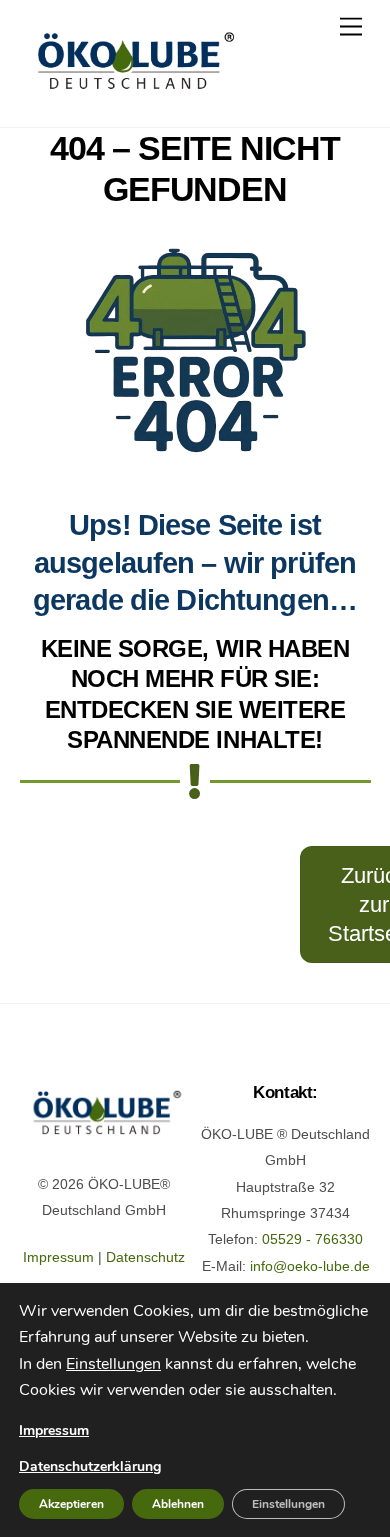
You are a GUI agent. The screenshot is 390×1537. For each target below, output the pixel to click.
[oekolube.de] (132, 90)
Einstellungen (113, 1364)
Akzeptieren (71, 1504)
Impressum (58, 1257)
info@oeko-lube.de (310, 1266)
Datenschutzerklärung (90, 1466)
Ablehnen (178, 1504)
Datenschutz (145, 1257)
